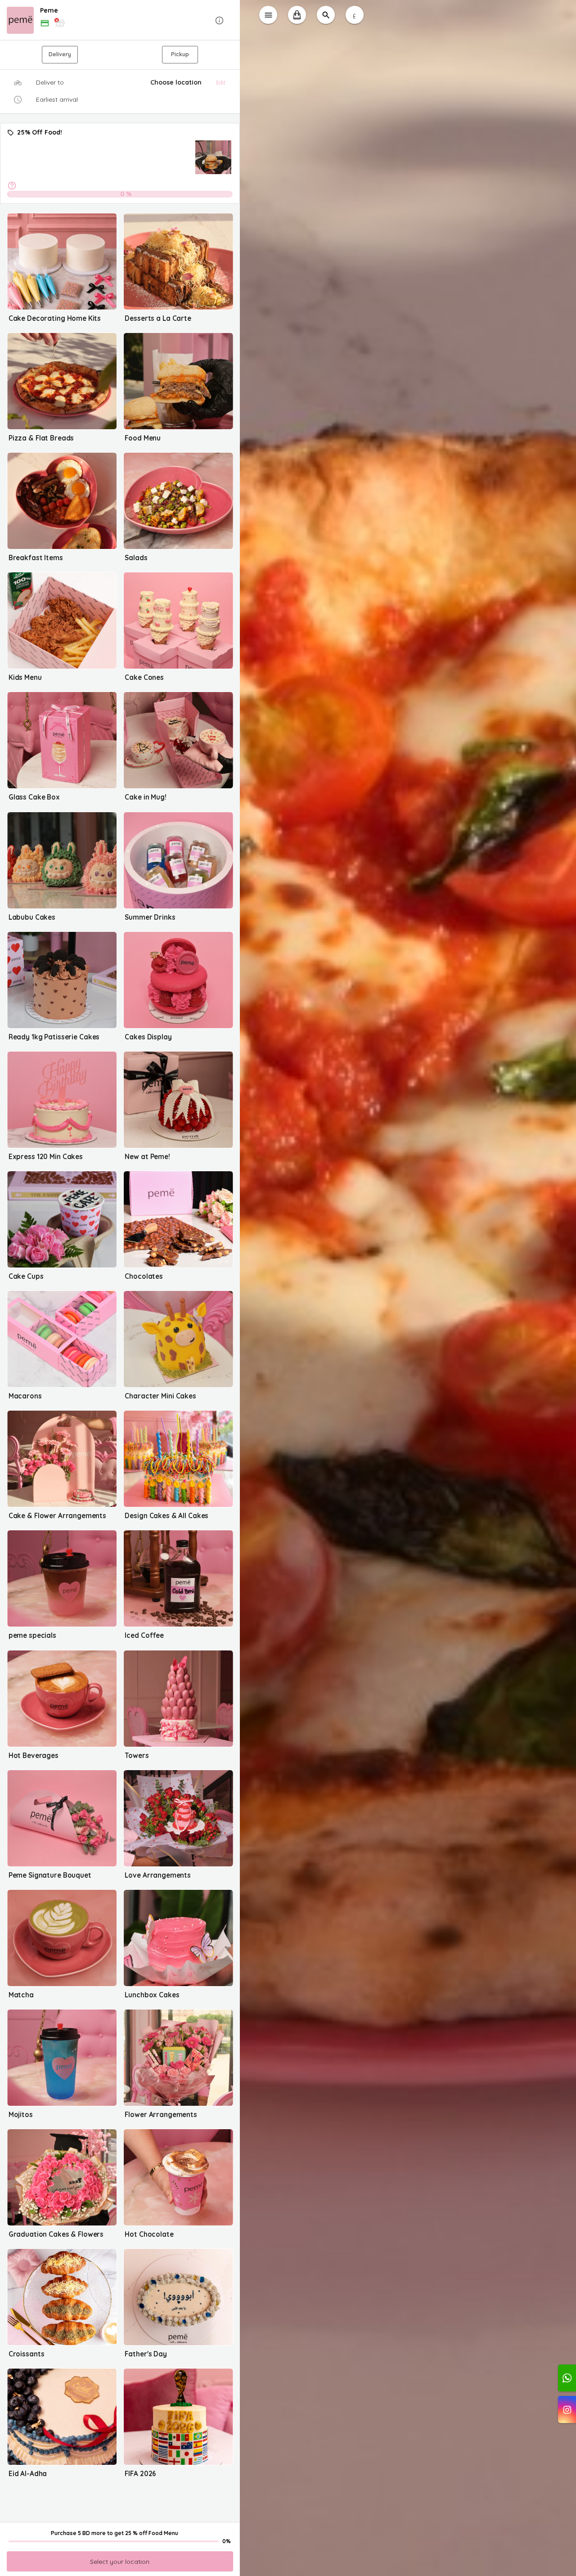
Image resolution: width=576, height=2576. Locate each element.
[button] (120, 20)
